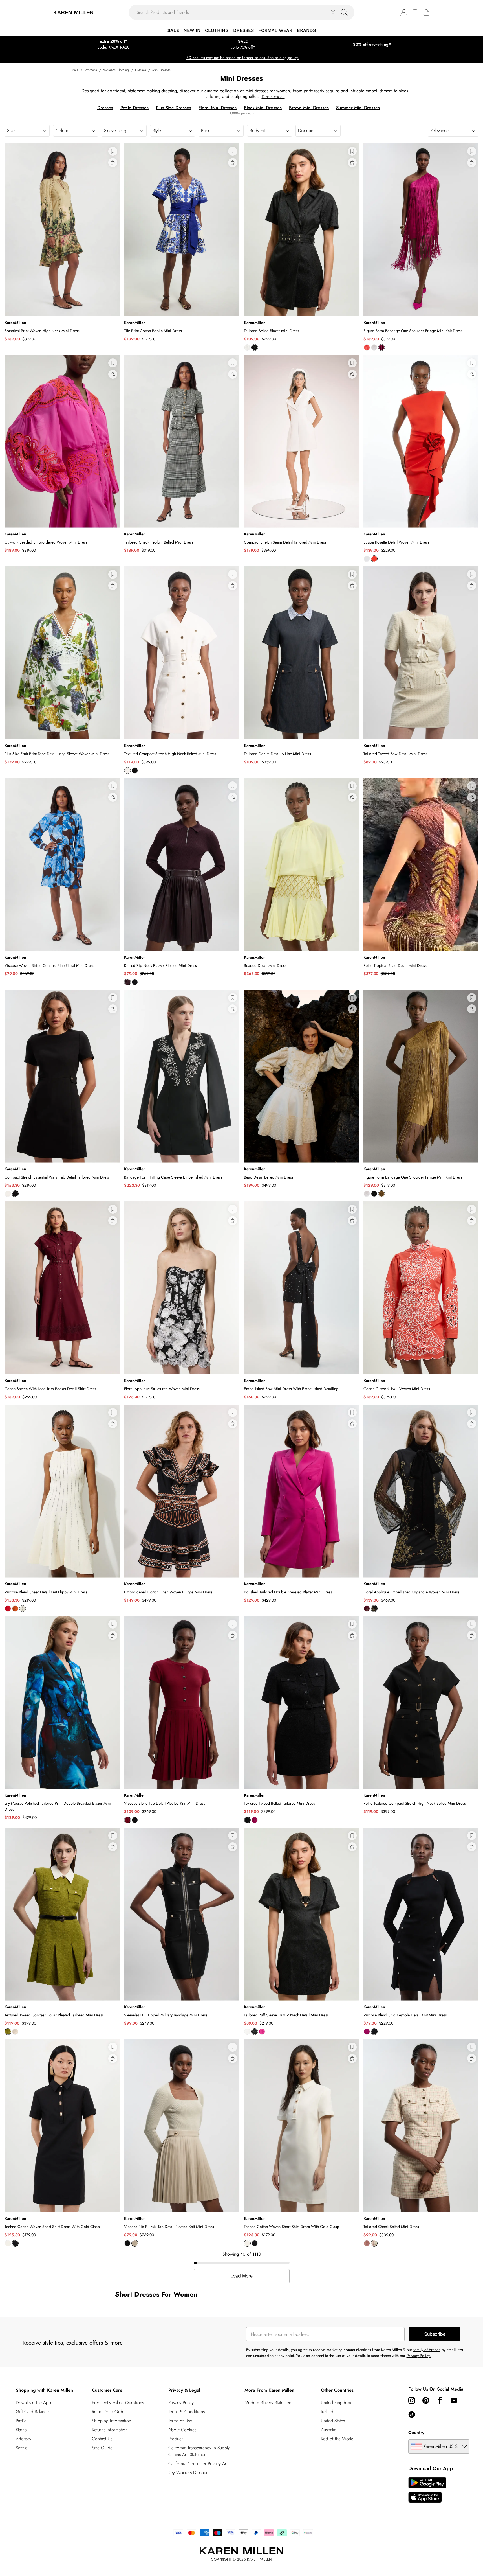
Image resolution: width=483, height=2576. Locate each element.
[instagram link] (412, 2400)
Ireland (327, 2412)
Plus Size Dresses (174, 108)
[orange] (15, 1609)
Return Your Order (109, 2412)
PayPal (21, 2421)
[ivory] (247, 347)
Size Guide (102, 2448)
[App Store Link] (427, 2490)
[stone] (135, 2243)
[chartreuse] (381, 1194)
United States (333, 2421)
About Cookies (182, 2430)
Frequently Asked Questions (118, 2403)
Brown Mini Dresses (309, 108)
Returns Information (110, 2430)
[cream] (8, 1194)
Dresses (141, 70)
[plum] (367, 1609)
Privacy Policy (181, 2403)
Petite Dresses (134, 108)
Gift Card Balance (32, 2412)
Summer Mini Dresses (358, 108)
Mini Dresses (161, 70)
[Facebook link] (440, 2400)
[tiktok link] (412, 2415)
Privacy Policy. (419, 2356)
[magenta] (381, 347)
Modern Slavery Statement (268, 2403)
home (74, 70)
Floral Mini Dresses (218, 108)
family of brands (427, 2350)
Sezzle (22, 2448)
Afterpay (24, 2439)
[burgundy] (127, 982)
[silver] (374, 347)
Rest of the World (337, 2439)
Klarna (21, 2430)
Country (416, 2432)
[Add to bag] (113, 163)
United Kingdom (336, 2403)
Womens (91, 70)
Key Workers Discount (189, 2473)
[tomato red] (367, 347)
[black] (255, 347)
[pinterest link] (426, 2400)
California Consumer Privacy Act (198, 2464)
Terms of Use (180, 2421)
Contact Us (102, 2439)
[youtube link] (454, 2400)
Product (176, 2439)
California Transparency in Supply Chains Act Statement (199, 2451)
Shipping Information (112, 2421)
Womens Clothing (116, 70)
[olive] (8, 2032)
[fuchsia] (255, 1820)
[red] (374, 559)
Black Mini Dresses (263, 108)
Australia (328, 2430)
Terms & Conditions (187, 2412)
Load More (242, 2276)
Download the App (33, 2403)
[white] (367, 559)
